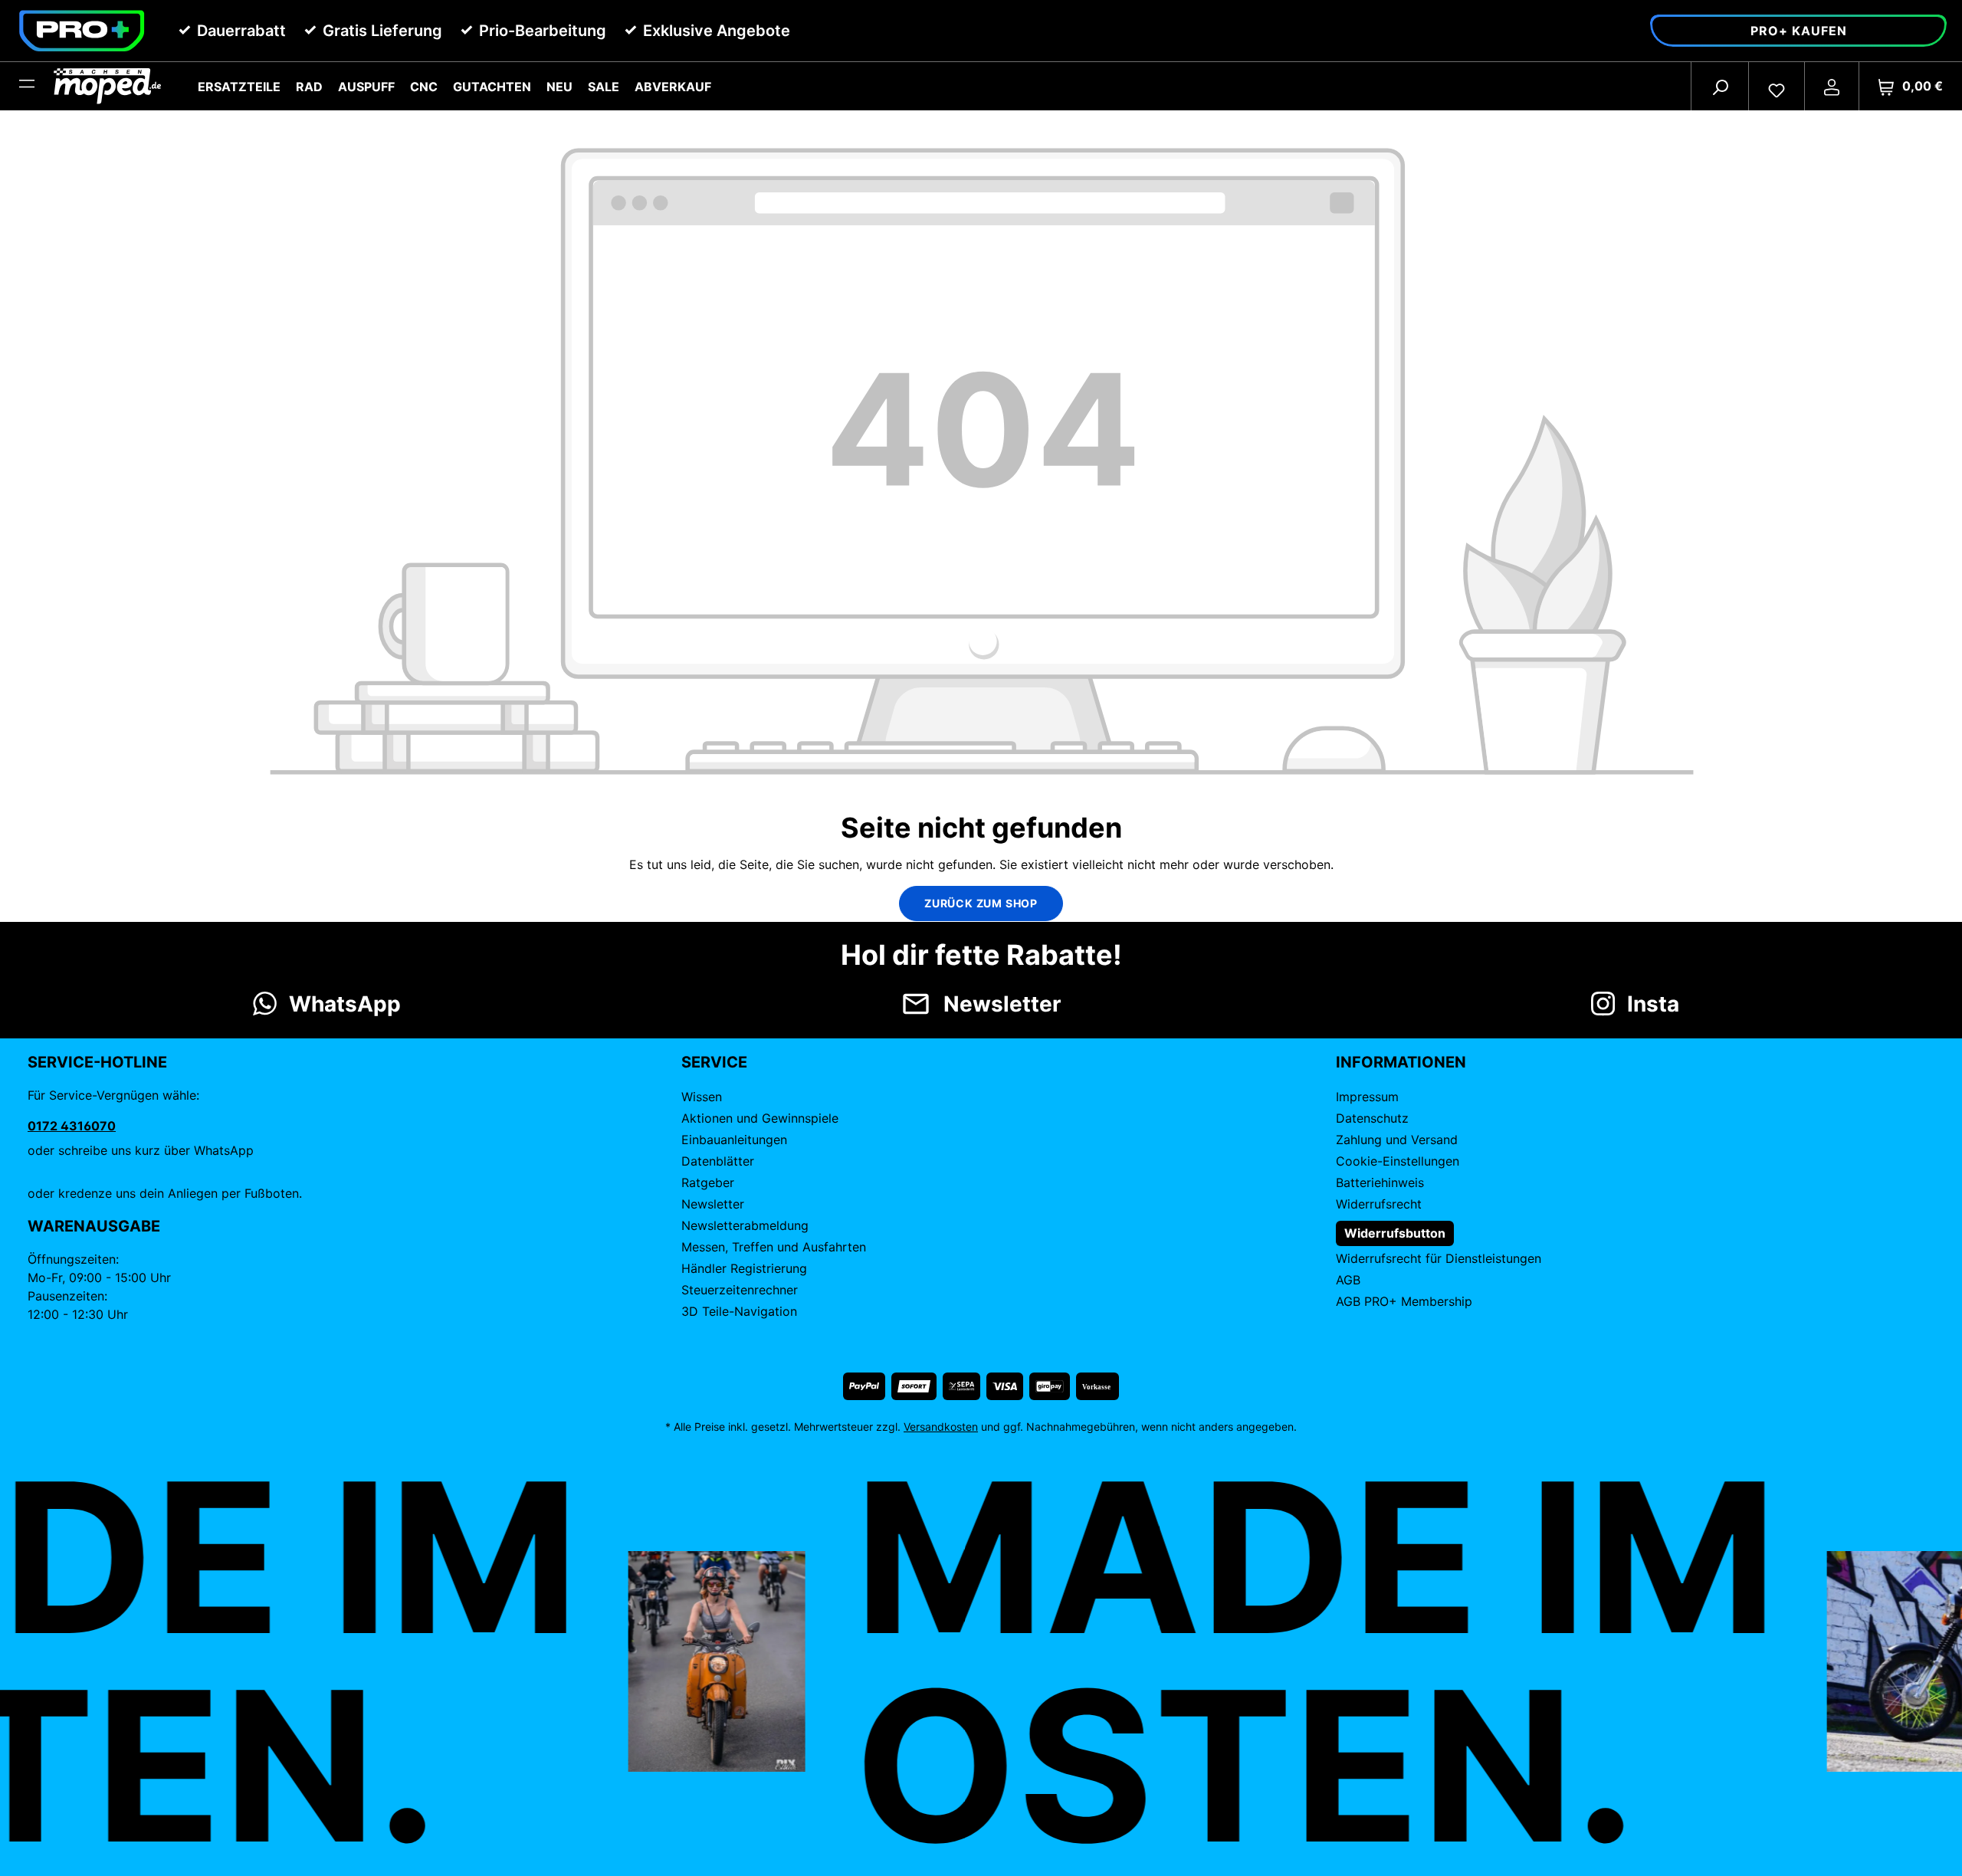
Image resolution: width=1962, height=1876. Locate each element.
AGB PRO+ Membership (1404, 1301)
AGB (1348, 1280)
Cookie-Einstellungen (1398, 1161)
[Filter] (27, 87)
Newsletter (713, 1204)
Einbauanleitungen (734, 1140)
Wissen (702, 1097)
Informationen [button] (1401, 1062)
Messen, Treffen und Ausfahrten (774, 1247)
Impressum (1367, 1097)
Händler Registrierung (744, 1268)
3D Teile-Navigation (739, 1311)
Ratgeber (708, 1182)
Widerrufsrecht (1379, 1204)
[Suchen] (1720, 87)
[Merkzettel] (1777, 87)
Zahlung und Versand (1397, 1140)
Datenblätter (718, 1161)
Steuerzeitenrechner (740, 1290)
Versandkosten (941, 1427)
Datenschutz (1372, 1118)
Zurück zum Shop (981, 903)
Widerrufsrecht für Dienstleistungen (1439, 1258)
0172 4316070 (72, 1126)
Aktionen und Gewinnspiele (760, 1118)
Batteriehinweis (1380, 1182)
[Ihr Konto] (1832, 87)
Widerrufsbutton (1395, 1233)
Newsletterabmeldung (745, 1225)
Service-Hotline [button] (97, 1062)
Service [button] (714, 1062)
